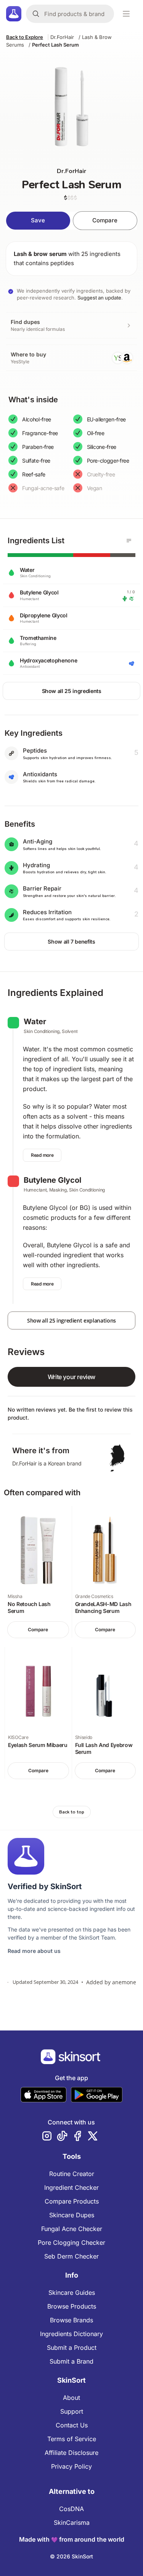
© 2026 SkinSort (71, 2556)
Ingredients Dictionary (71, 2334)
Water (35, 1022)
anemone (124, 1982)
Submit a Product (72, 2348)
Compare (105, 220)
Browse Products (72, 2306)
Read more (42, 1155)
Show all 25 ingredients (72, 691)
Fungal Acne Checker (72, 2229)
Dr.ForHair (62, 37)
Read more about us (34, 1951)
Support (72, 2411)
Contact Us (72, 2425)
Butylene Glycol (52, 1180)
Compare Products (72, 2201)
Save (38, 220)
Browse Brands (71, 2320)
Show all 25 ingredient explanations (71, 1320)
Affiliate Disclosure (71, 2453)
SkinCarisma (72, 2523)
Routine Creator (72, 2174)
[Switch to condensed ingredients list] (129, 541)
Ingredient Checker (71, 2187)
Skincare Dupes (72, 2215)
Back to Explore (25, 37)
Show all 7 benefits (71, 942)
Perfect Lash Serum (55, 45)
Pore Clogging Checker (71, 2242)
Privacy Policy (71, 2466)
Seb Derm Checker (71, 2256)
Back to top (72, 1812)
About (71, 2398)
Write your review (71, 1377)
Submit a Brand (71, 2361)
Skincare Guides (72, 2293)
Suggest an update (99, 298)
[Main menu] (126, 14)
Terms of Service (72, 2439)
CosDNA (71, 2509)
